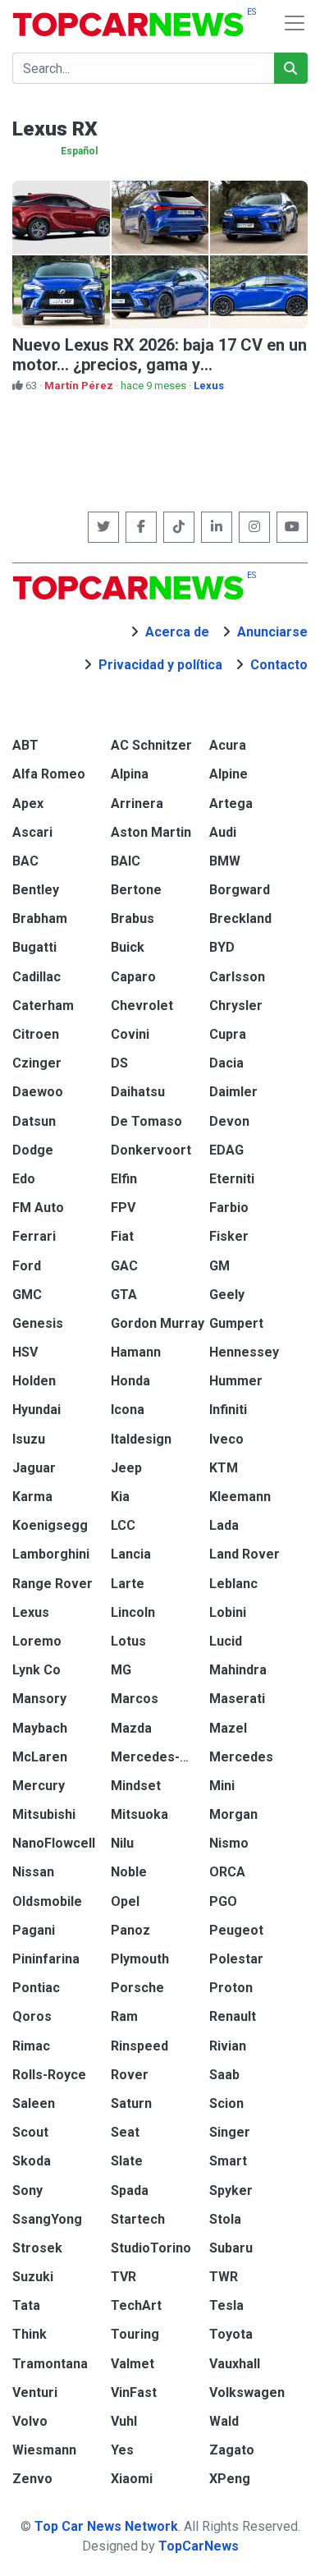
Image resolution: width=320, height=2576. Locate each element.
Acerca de (177, 632)
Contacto (279, 665)
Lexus (209, 386)
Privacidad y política (160, 665)
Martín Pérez (80, 386)
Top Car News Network (106, 2526)
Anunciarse (272, 632)
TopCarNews (199, 2546)
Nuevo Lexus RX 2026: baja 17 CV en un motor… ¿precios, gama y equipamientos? (160, 365)
